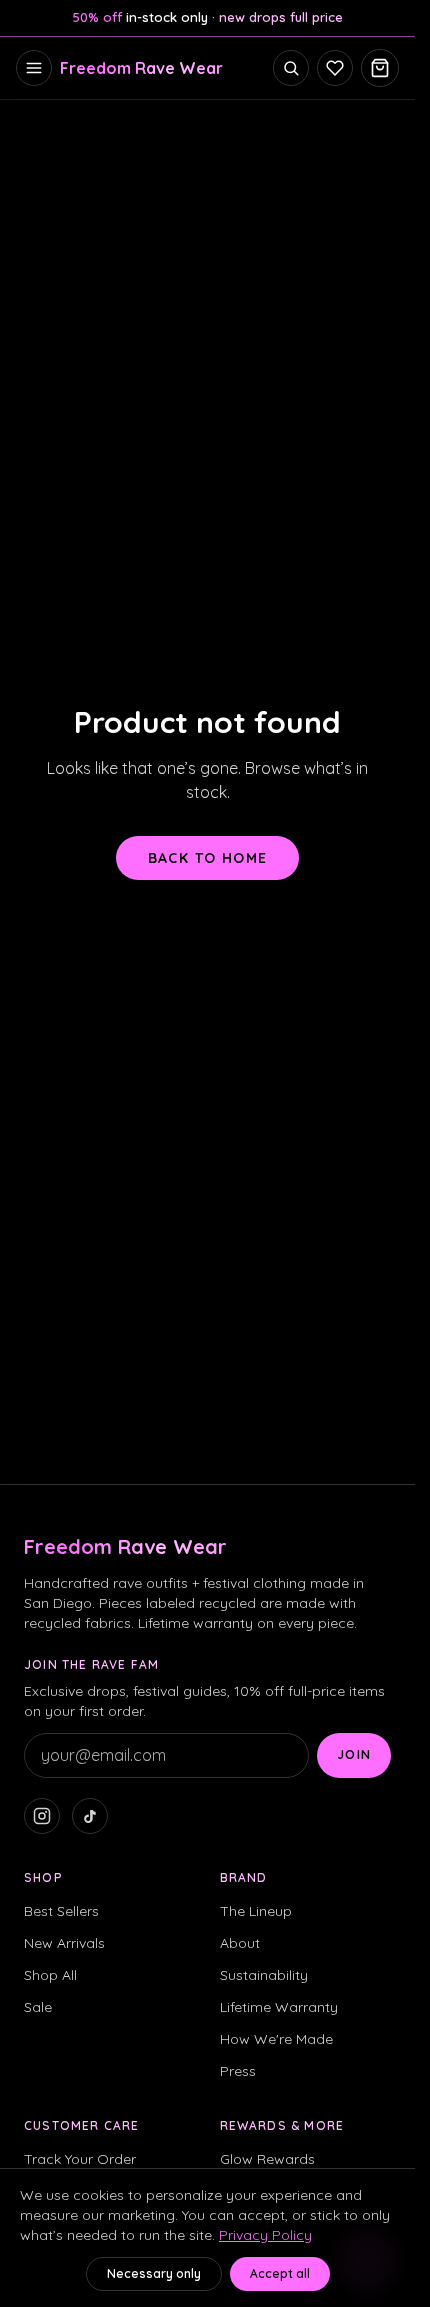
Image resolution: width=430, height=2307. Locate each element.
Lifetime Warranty (279, 2007)
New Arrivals (64, 1943)
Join (354, 1754)
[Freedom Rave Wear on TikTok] (90, 1816)
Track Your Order (80, 2159)
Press (238, 2071)
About (240, 1943)
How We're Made (276, 2039)
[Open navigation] (34, 68)
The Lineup (256, 1911)
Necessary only (154, 2273)
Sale (38, 2007)
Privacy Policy (265, 2235)
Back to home (208, 858)
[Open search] (291, 68)
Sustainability (264, 1975)
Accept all (280, 2273)
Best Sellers (61, 1911)
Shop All (50, 1975)
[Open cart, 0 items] (380, 68)
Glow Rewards (267, 2159)
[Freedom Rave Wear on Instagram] (42, 1816)
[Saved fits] (335, 68)
